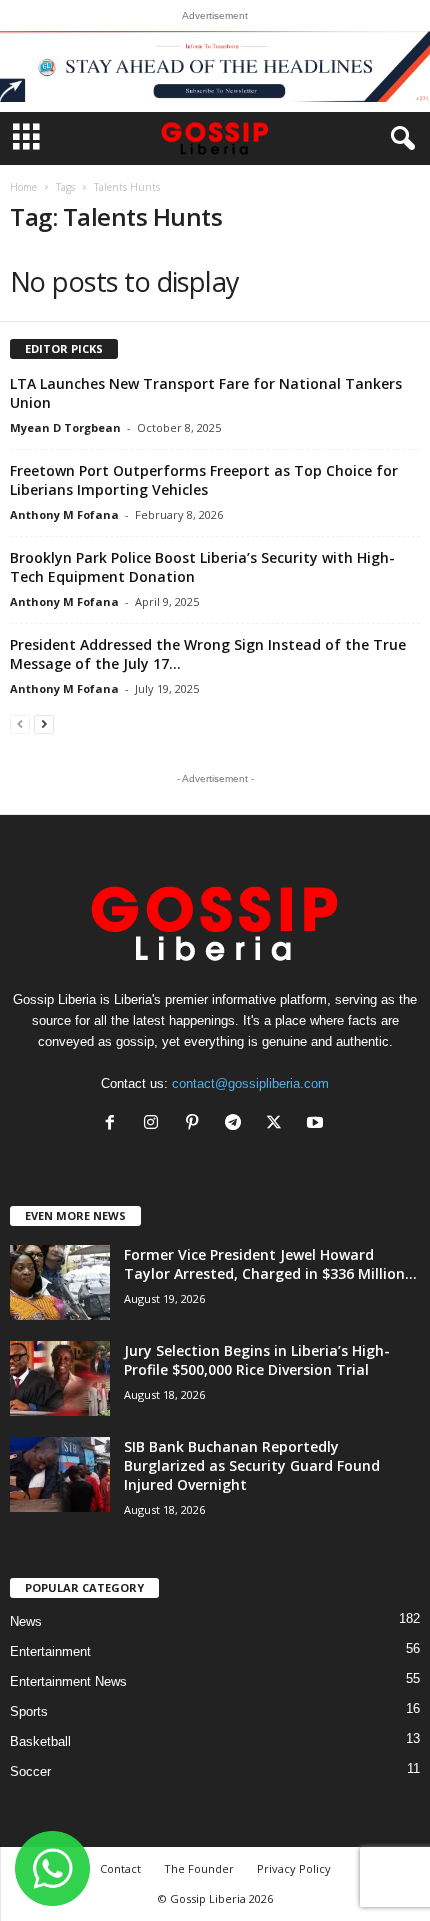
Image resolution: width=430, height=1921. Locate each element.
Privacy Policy (294, 1868)
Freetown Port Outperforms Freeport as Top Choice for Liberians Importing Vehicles (204, 480)
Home (23, 187)
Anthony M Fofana (64, 514)
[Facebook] (114, 1124)
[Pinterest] (196, 1124)
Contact (120, 1868)
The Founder (199, 1868)
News (26, 1621)
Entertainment (50, 1651)
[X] (278, 1124)
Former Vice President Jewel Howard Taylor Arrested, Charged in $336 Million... (270, 1264)
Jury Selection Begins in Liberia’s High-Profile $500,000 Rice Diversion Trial (257, 1360)
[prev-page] (20, 723)
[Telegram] (237, 1124)
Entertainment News (68, 1681)
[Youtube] (317, 1124)
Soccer (30, 1771)
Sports (29, 1711)
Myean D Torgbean (65, 427)
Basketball (40, 1741)
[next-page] (44, 723)
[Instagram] (155, 1124)
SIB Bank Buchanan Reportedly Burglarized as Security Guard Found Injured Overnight (252, 1465)
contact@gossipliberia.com (250, 1083)
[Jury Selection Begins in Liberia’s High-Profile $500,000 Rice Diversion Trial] (60, 1378)
